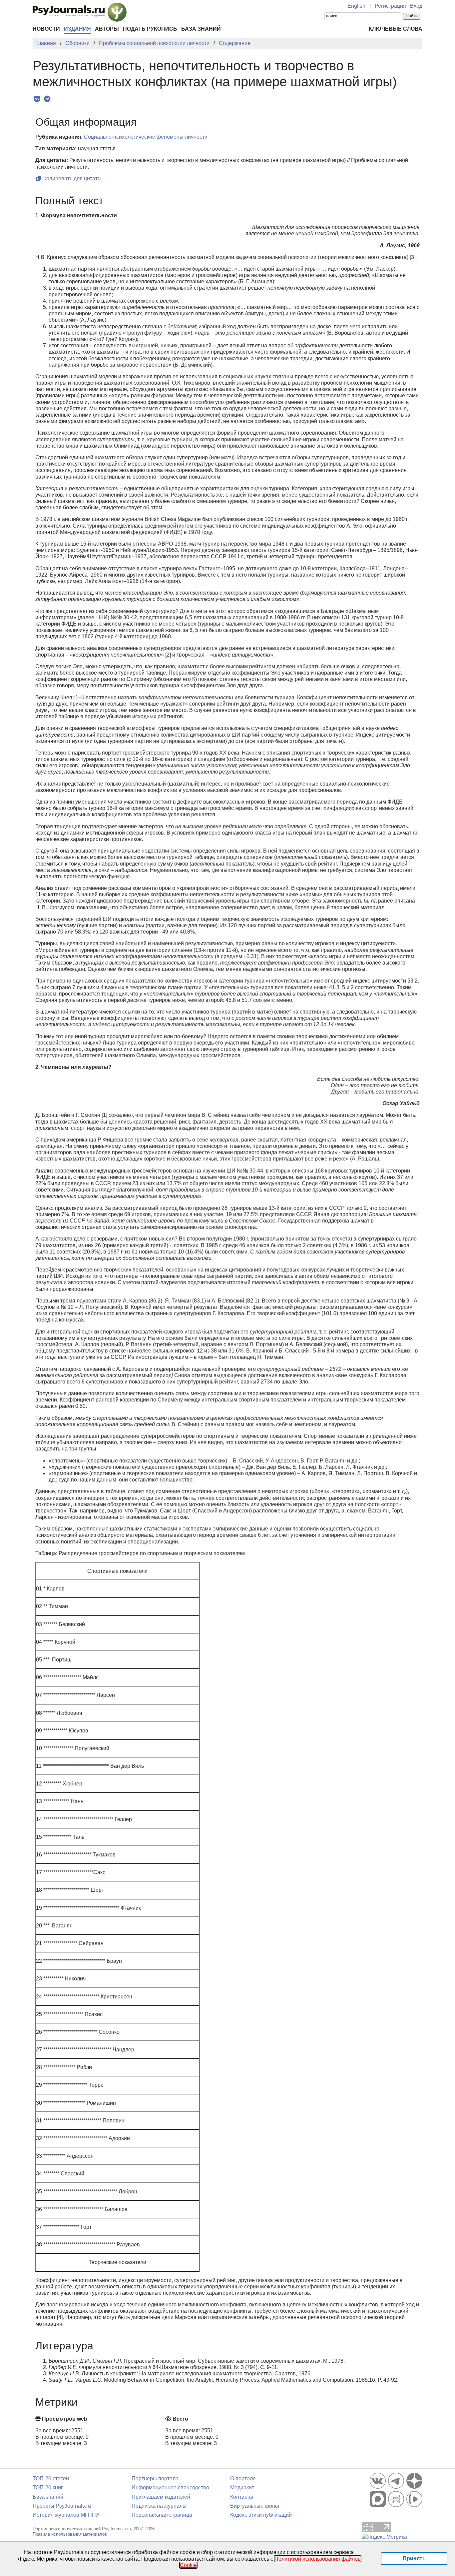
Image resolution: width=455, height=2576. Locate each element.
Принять (414, 2559)
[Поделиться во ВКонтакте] (37, 99)
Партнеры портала (155, 2479)
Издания (77, 29)
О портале (243, 2479)
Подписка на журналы (159, 2506)
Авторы (107, 29)
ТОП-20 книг (48, 2488)
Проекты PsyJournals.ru (62, 2506)
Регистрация (390, 6)
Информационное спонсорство (170, 2488)
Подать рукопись (150, 29)
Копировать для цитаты (72, 178)
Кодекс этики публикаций (261, 2515)
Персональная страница (162, 2515)
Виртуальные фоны (255, 2506)
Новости (46, 29)
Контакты (242, 2497)
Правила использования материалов (70, 2534)
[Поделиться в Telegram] (47, 99)
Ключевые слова (396, 29)
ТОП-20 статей (51, 2479)
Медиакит (242, 2488)
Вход (416, 6)
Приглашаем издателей (161, 2497)
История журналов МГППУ (66, 2515)
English (356, 6)
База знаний (201, 29)
